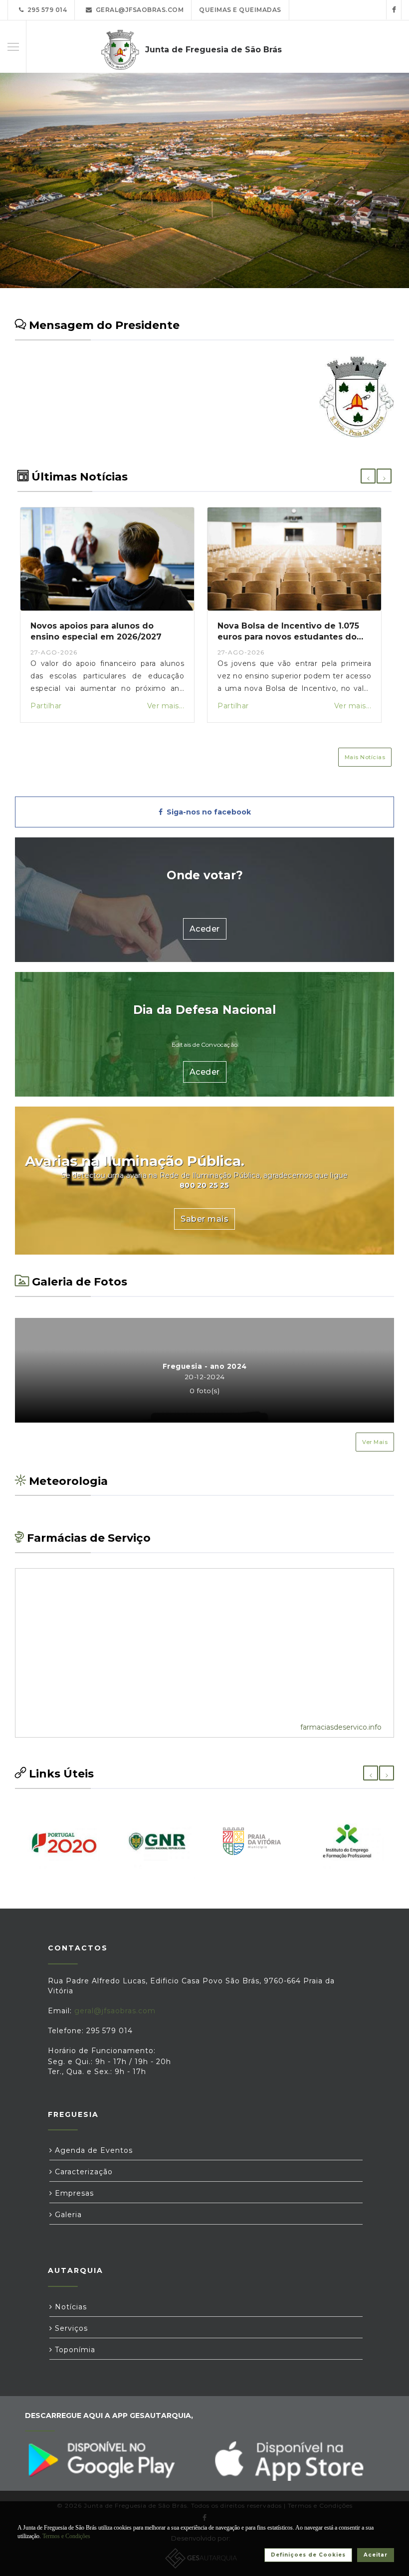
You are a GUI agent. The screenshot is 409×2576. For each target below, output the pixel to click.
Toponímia (74, 2350)
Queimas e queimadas (240, 10)
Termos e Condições (66, 2536)
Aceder (205, 929)
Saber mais (204, 1219)
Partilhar (46, 706)
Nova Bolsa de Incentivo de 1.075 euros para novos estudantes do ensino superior (288, 637)
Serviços (70, 2328)
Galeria (67, 2215)
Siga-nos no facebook (207, 812)
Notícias (70, 2307)
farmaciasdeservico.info (341, 1727)
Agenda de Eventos (93, 2150)
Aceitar (376, 2555)
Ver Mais (375, 1442)
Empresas (73, 2193)
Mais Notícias (365, 757)
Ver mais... (166, 706)
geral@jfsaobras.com (138, 10)
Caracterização (83, 2172)
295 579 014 (46, 10)
